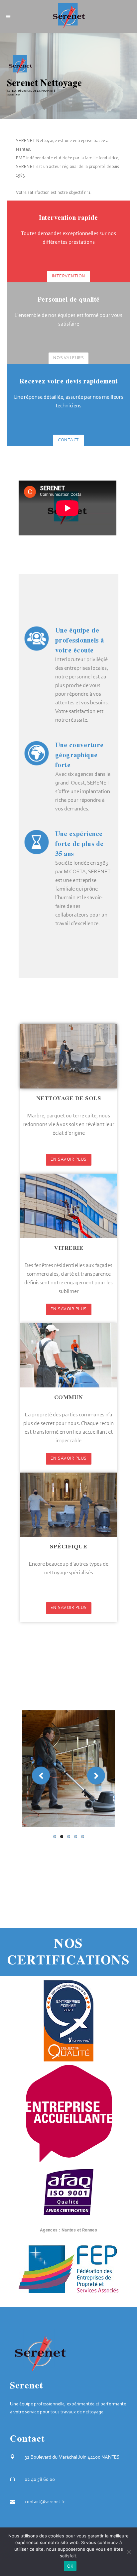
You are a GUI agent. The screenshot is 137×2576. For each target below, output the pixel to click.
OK (70, 2566)
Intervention (69, 276)
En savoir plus (69, 1160)
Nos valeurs (69, 358)
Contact (68, 440)
